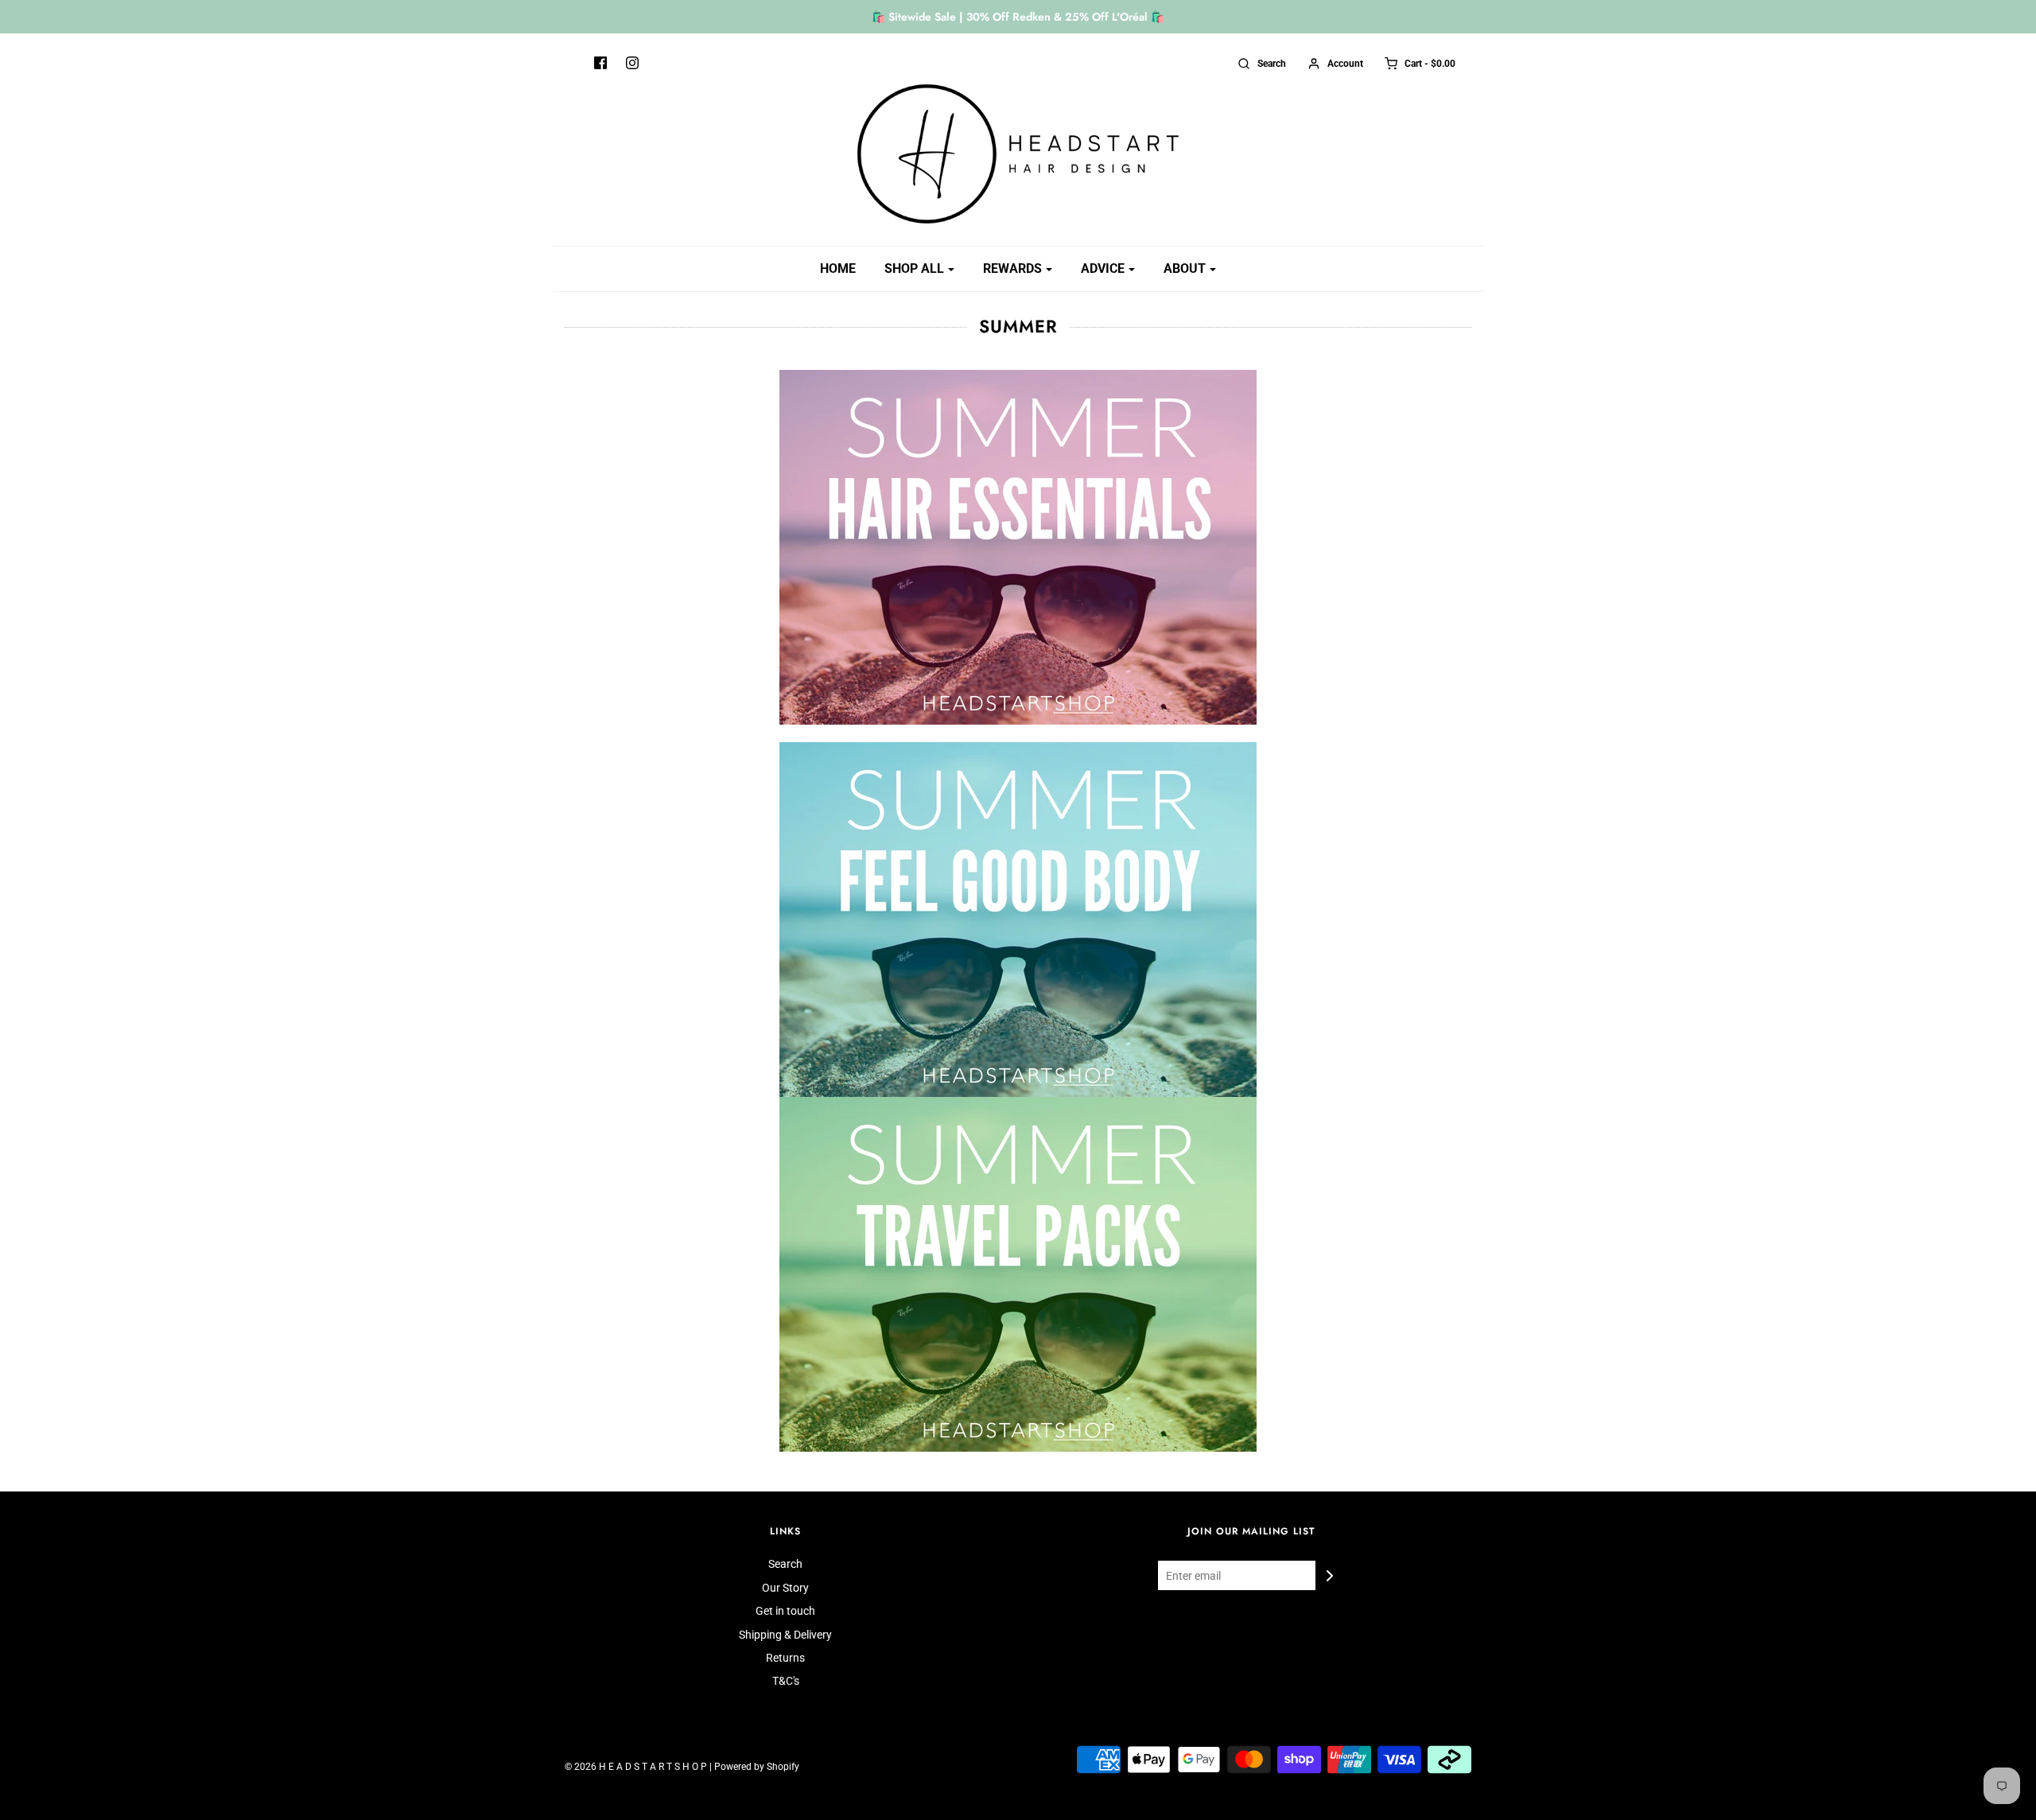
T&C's (786, 1681)
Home (838, 268)
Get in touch (785, 1611)
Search (785, 1564)
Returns (785, 1658)
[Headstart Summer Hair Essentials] (1018, 555)
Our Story (785, 1588)
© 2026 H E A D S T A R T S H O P (636, 1767)
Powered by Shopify (757, 1767)
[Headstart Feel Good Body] (1018, 920)
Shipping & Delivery (785, 1635)
